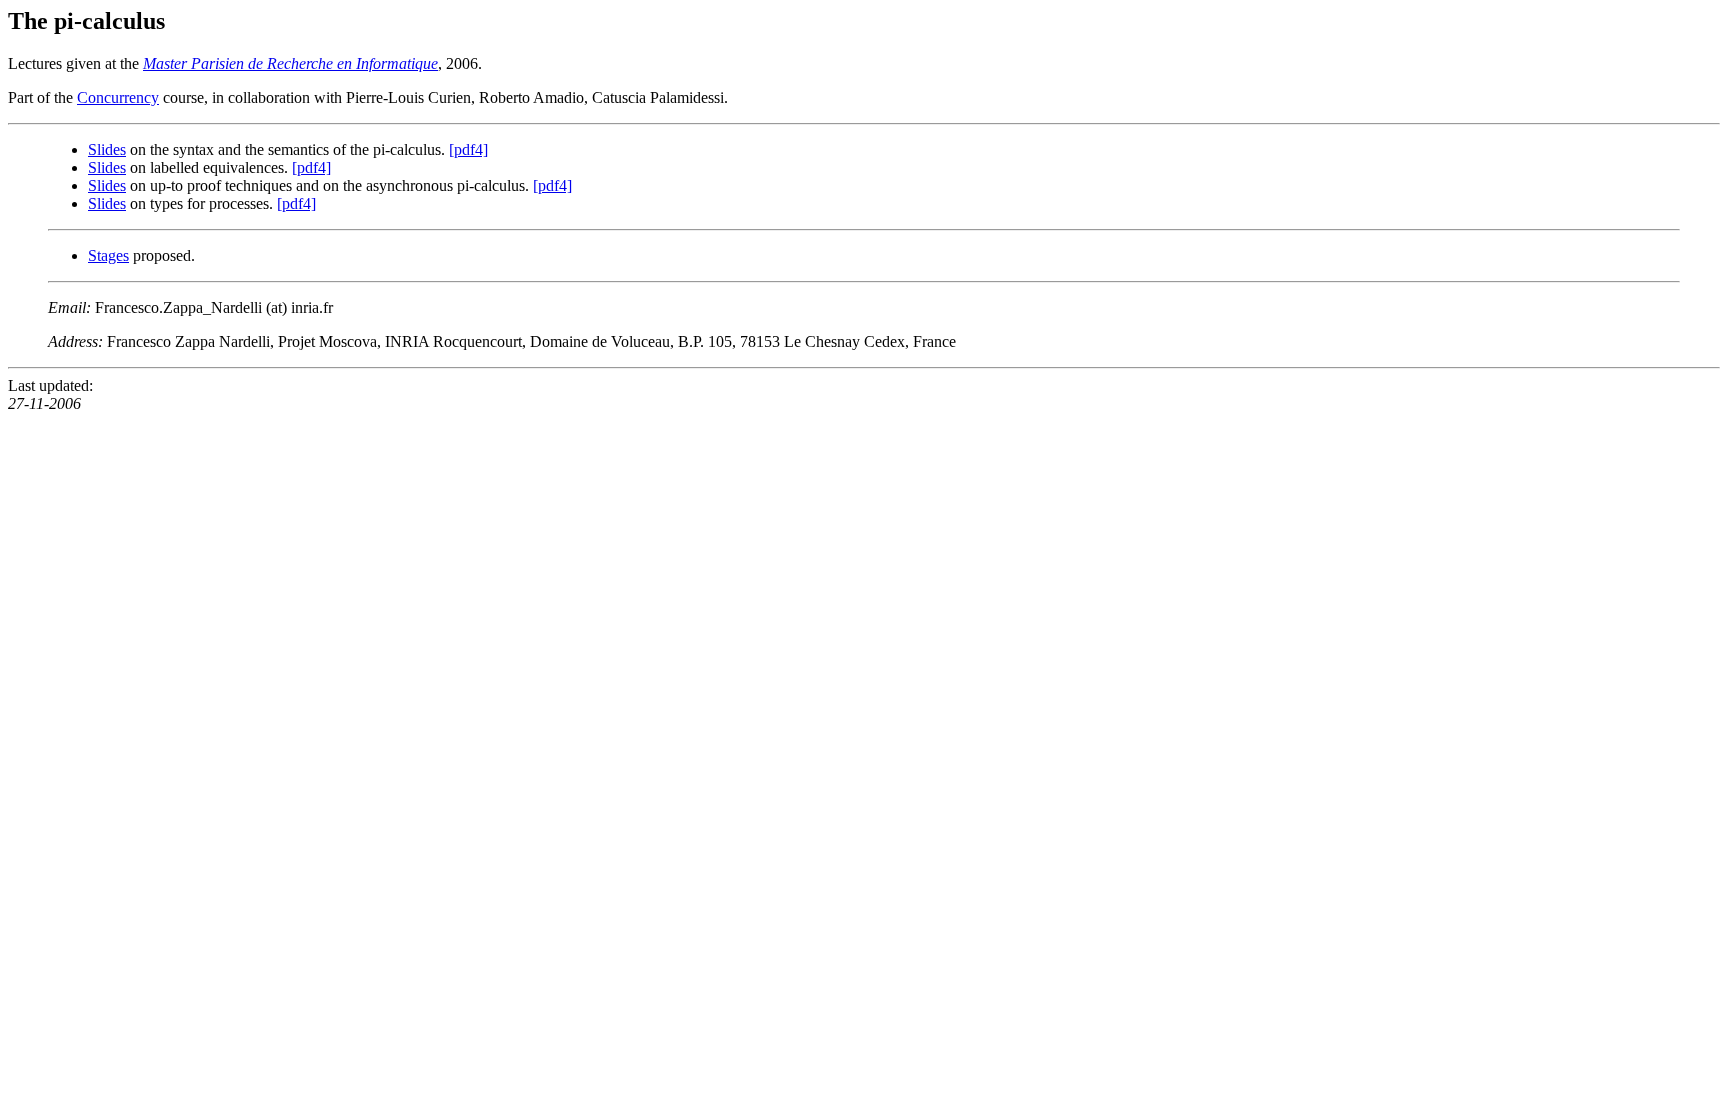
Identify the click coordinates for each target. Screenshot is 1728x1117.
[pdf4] (468, 149)
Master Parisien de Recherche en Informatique (290, 63)
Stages (108, 255)
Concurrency (118, 97)
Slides (107, 149)
